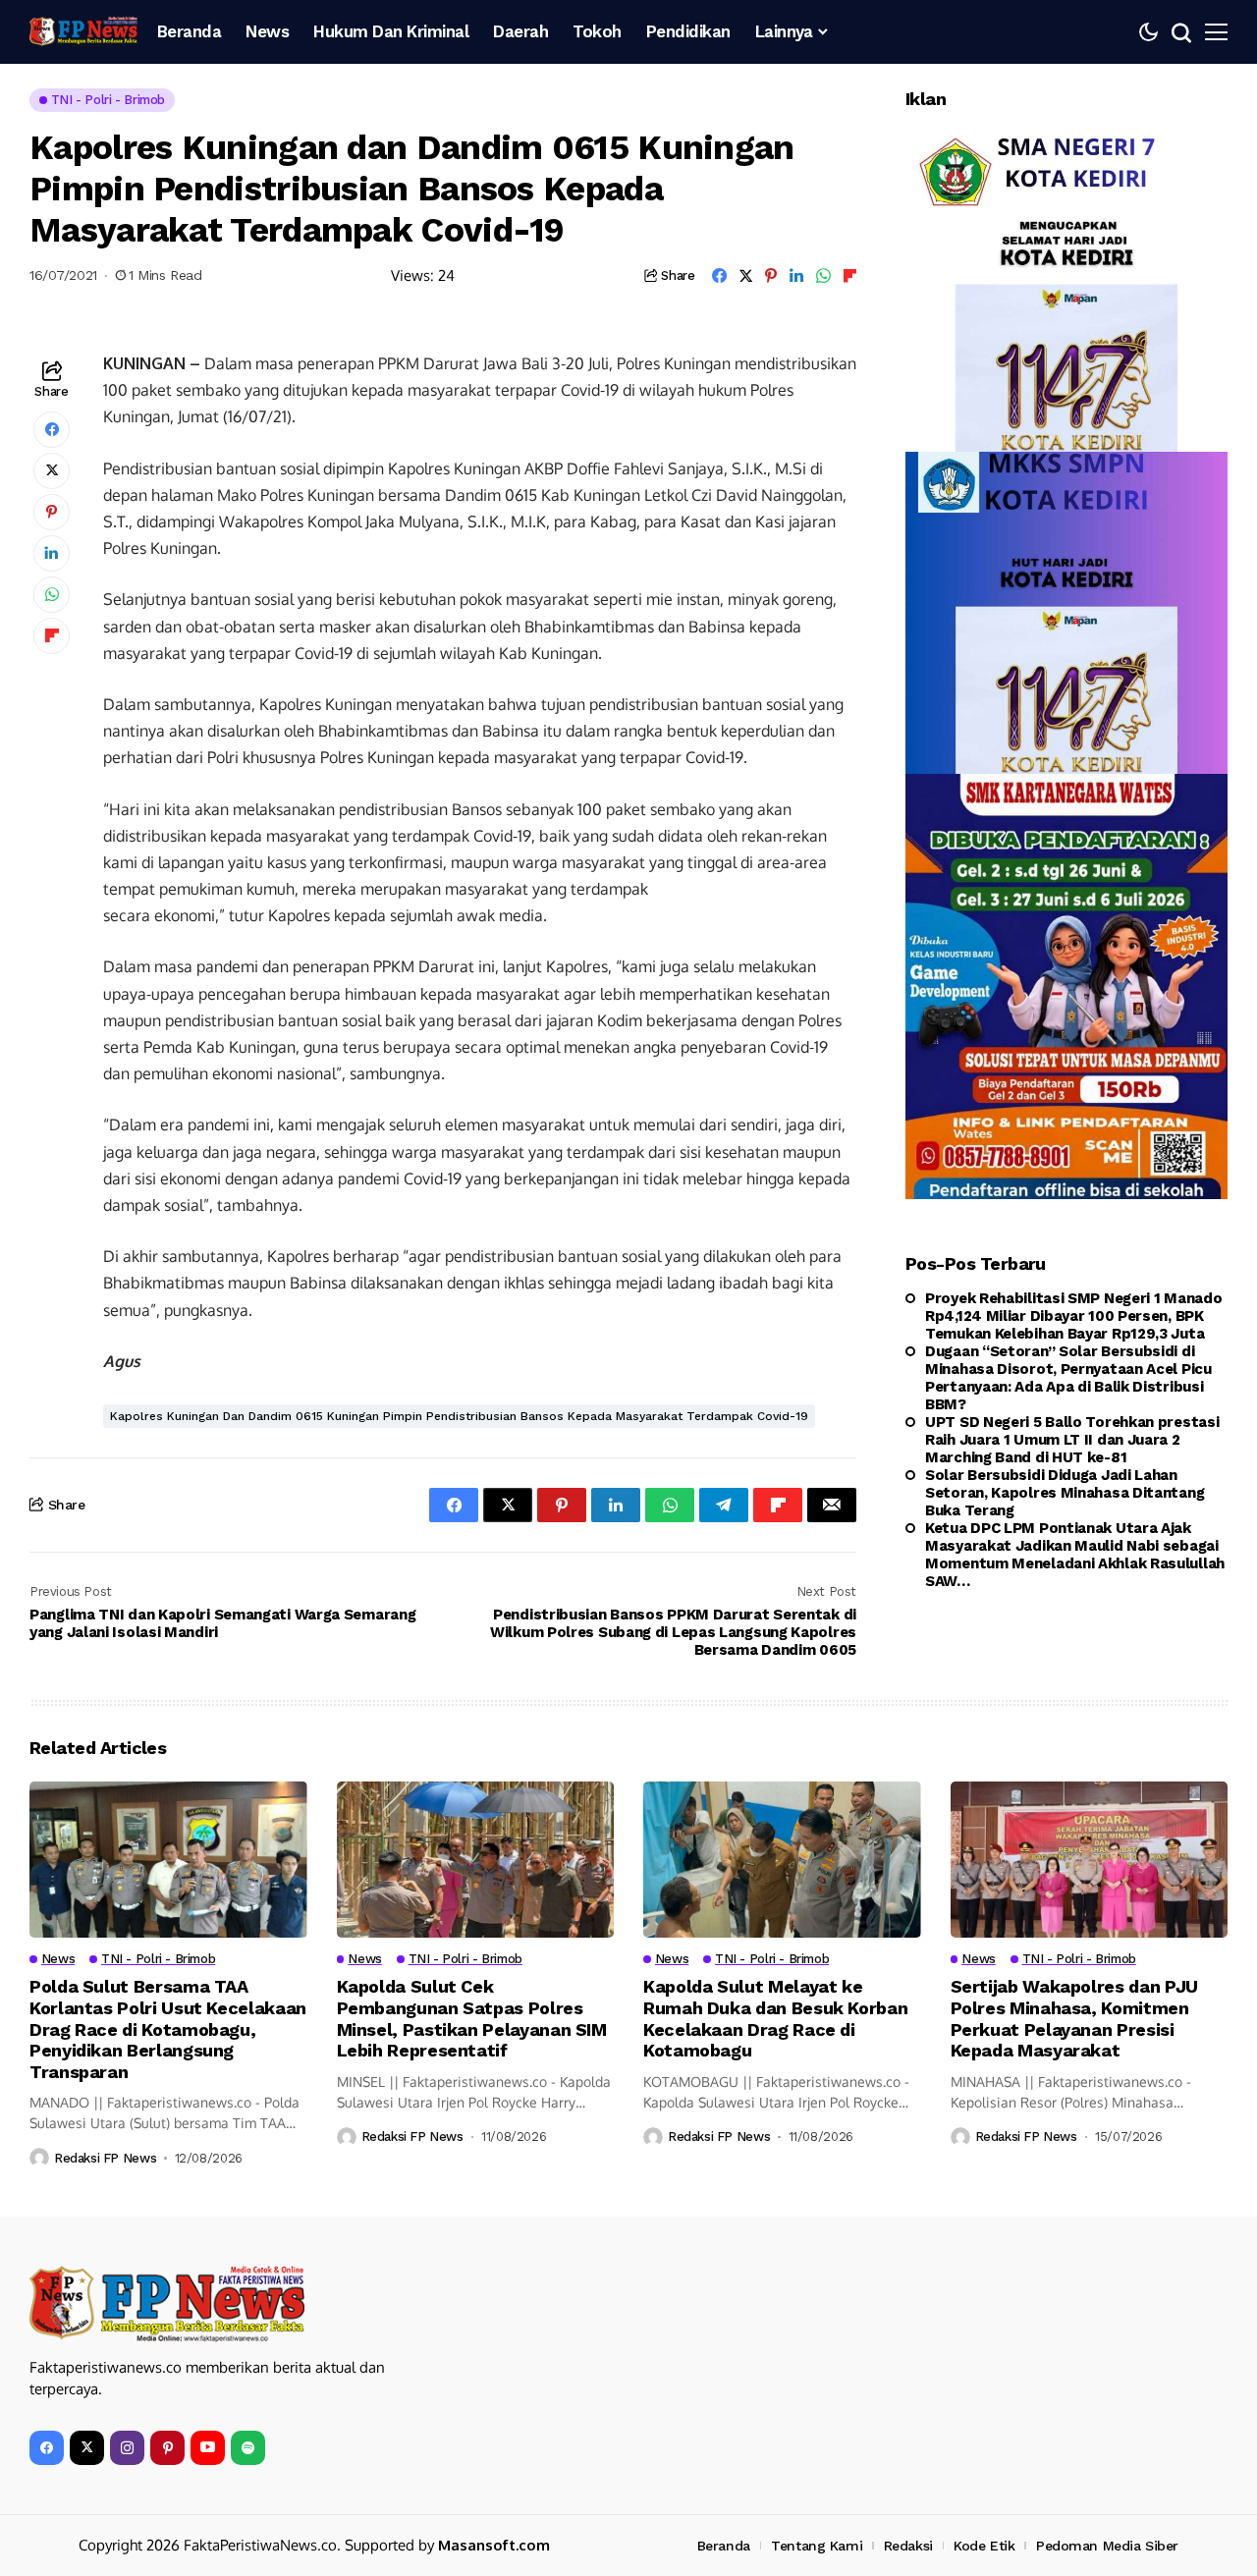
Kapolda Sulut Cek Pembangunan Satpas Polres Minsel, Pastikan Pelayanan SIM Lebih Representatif (472, 2018)
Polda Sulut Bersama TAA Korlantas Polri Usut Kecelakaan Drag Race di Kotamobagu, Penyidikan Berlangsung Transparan (168, 2028)
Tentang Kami (817, 2546)
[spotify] (248, 2448)
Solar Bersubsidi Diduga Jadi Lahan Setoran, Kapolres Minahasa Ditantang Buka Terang (1065, 1493)
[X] (87, 2448)
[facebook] (47, 2448)
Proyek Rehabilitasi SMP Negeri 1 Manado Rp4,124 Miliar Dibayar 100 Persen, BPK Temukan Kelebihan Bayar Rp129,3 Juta (1073, 1316)
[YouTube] (208, 2448)
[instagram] (127, 2448)
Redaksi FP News (105, 2158)
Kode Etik (984, 2546)
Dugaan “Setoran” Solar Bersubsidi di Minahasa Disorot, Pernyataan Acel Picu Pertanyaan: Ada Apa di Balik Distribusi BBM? (1068, 1378)
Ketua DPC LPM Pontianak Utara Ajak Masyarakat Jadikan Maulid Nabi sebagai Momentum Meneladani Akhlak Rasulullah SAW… (1075, 1555)
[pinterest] (167, 2448)
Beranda (724, 2546)
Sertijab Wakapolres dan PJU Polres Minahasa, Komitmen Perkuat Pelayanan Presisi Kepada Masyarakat (1074, 2018)
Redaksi (908, 2546)
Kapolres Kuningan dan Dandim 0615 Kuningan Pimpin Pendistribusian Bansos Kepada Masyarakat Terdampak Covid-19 (459, 1416)
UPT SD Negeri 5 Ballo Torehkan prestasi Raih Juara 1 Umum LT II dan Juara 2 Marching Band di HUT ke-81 (1072, 1440)
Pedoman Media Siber (1107, 2546)
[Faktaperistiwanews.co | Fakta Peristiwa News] (83, 31)
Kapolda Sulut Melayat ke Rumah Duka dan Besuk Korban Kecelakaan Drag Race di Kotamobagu (775, 2018)
